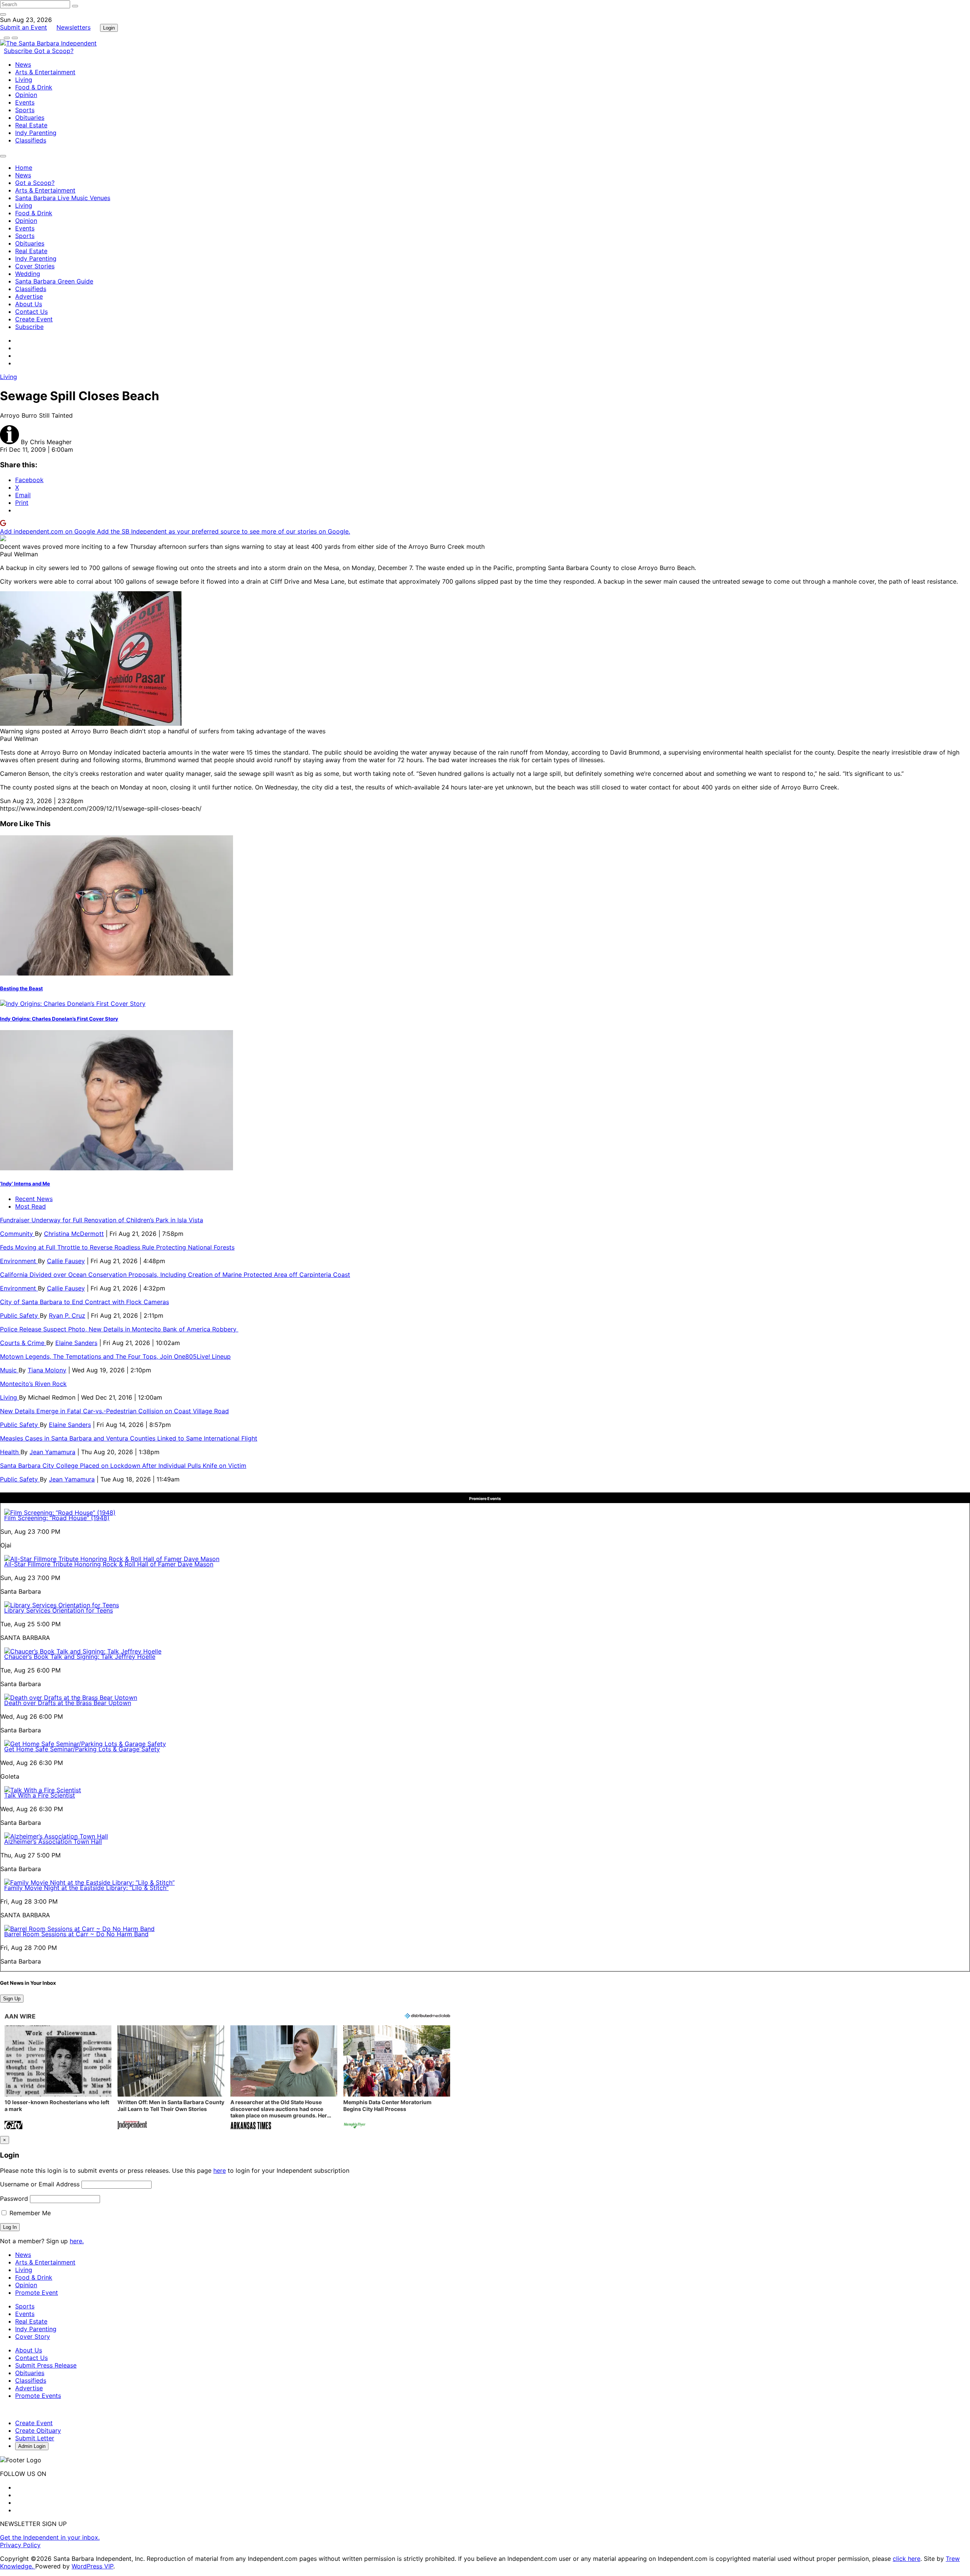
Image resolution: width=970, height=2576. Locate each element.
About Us (29, 304)
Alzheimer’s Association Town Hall (53, 1842)
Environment (19, 1261)
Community (17, 1234)
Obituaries (30, 117)
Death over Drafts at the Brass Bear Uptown (68, 1703)
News (23, 64)
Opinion (26, 95)
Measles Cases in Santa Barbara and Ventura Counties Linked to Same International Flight (129, 1438)
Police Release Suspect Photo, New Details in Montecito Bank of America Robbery (119, 1329)
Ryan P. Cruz (67, 1315)
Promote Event (37, 2293)
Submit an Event (23, 27)
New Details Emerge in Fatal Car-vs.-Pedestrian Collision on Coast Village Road (114, 1411)
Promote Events (38, 2396)
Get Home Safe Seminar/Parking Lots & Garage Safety (82, 1749)
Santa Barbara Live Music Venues (63, 198)
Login (109, 28)
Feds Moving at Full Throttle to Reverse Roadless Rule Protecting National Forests (117, 1247)
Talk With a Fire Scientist (40, 1795)
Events (25, 102)
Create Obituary (38, 2430)
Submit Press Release (46, 2365)
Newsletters (74, 27)
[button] (58, 2078)
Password (14, 2199)
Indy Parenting (36, 133)
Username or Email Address (40, 2184)
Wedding (28, 274)
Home (24, 168)
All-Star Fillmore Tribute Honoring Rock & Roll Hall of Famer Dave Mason (109, 1564)
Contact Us (31, 312)
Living (24, 80)
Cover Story (33, 2336)
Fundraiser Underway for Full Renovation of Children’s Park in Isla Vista (102, 1220)
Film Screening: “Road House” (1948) (57, 1518)
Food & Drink (34, 87)
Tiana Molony (47, 1370)
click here (907, 2559)
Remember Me (29, 2213)
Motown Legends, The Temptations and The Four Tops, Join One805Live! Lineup (115, 1356)
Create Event (34, 319)
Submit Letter (35, 2438)
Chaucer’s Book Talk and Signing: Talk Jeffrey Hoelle (80, 1657)
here (220, 2170)
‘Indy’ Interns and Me (25, 1184)
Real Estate (31, 125)
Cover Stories (35, 266)
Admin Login (32, 2446)
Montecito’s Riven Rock (33, 1384)
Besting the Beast (21, 988)
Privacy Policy (20, 2545)
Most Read (31, 1206)
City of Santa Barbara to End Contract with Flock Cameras (84, 1302)
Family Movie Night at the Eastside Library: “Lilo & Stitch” (86, 1888)
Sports (25, 110)
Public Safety (20, 1315)
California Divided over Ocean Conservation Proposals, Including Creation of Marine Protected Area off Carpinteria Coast (175, 1275)
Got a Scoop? (54, 51)
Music (9, 1370)
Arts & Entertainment (45, 72)
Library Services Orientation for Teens (59, 1610)
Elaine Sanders (76, 1343)
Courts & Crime (23, 1343)
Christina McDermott (74, 1234)
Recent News (34, 1199)
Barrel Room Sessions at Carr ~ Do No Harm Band (76, 1934)
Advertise (29, 296)
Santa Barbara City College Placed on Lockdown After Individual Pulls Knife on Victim (123, 1466)
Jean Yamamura (52, 1452)
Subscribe (19, 51)
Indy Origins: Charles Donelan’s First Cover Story (59, 1019)
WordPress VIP (92, 2566)
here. (77, 2241)
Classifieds (31, 140)
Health (10, 1452)
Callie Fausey (66, 1261)
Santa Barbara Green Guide (54, 281)
